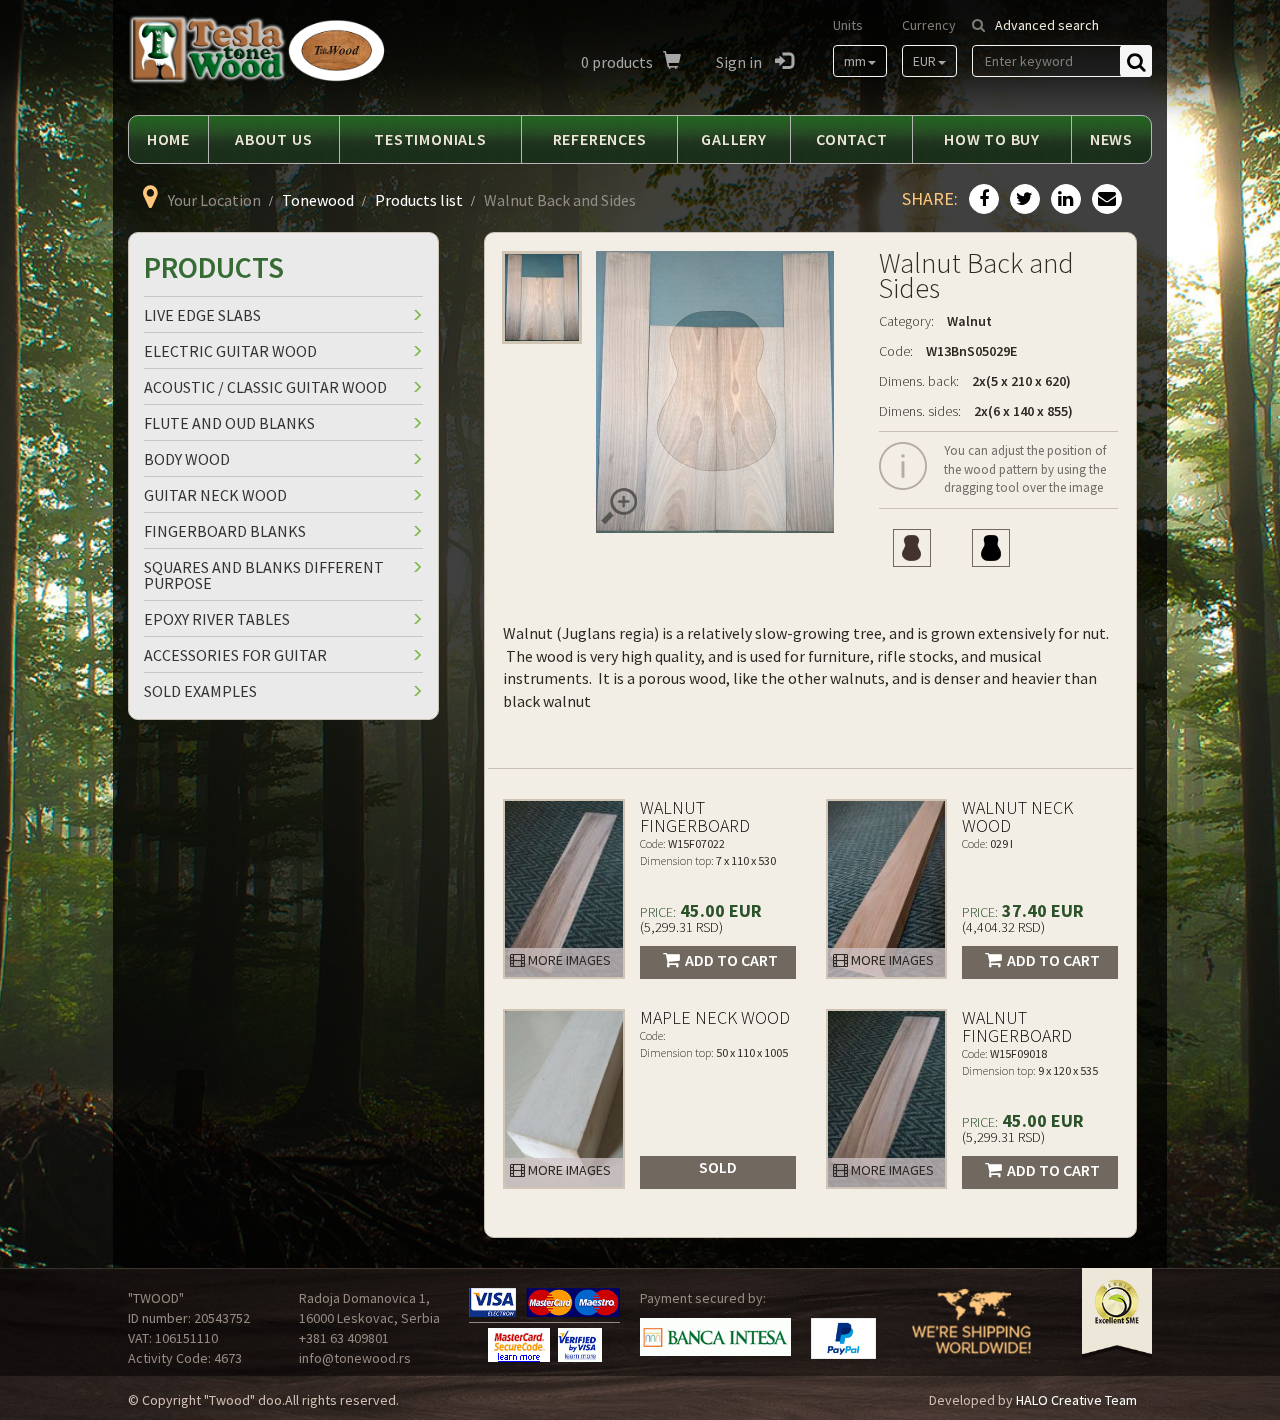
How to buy (992, 139)
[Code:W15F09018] (887, 1099)
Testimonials (430, 139)
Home (168, 139)
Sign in (740, 62)
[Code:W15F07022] (564, 889)
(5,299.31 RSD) (681, 927)
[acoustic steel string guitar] (991, 548)
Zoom (619, 506)
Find (1136, 61)
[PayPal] (843, 1338)
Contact (852, 139)
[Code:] (564, 1099)
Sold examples (200, 691)
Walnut (969, 321)
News (1111, 139)
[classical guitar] (911, 548)
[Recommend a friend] (1104, 200)
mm (855, 61)
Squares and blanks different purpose (264, 575)
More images (568, 960)
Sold (718, 1167)
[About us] (971, 1334)
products (617, 62)
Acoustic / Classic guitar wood (265, 387)
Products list (419, 200)
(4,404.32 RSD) (1003, 927)
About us (273, 139)
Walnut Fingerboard (695, 816)
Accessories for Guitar (235, 655)
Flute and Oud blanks (229, 423)
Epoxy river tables (217, 619)
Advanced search (1047, 25)
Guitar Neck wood (215, 495)
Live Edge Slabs (202, 315)
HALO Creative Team (1076, 1400)
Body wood (187, 459)
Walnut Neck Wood (1017, 816)
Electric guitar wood (230, 351)
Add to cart (731, 960)
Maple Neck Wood (715, 1017)
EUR (924, 61)
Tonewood (318, 200)
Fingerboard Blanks (225, 531)
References (600, 139)
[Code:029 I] (887, 889)
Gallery (734, 139)
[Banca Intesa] (715, 1337)
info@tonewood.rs (355, 1358)
